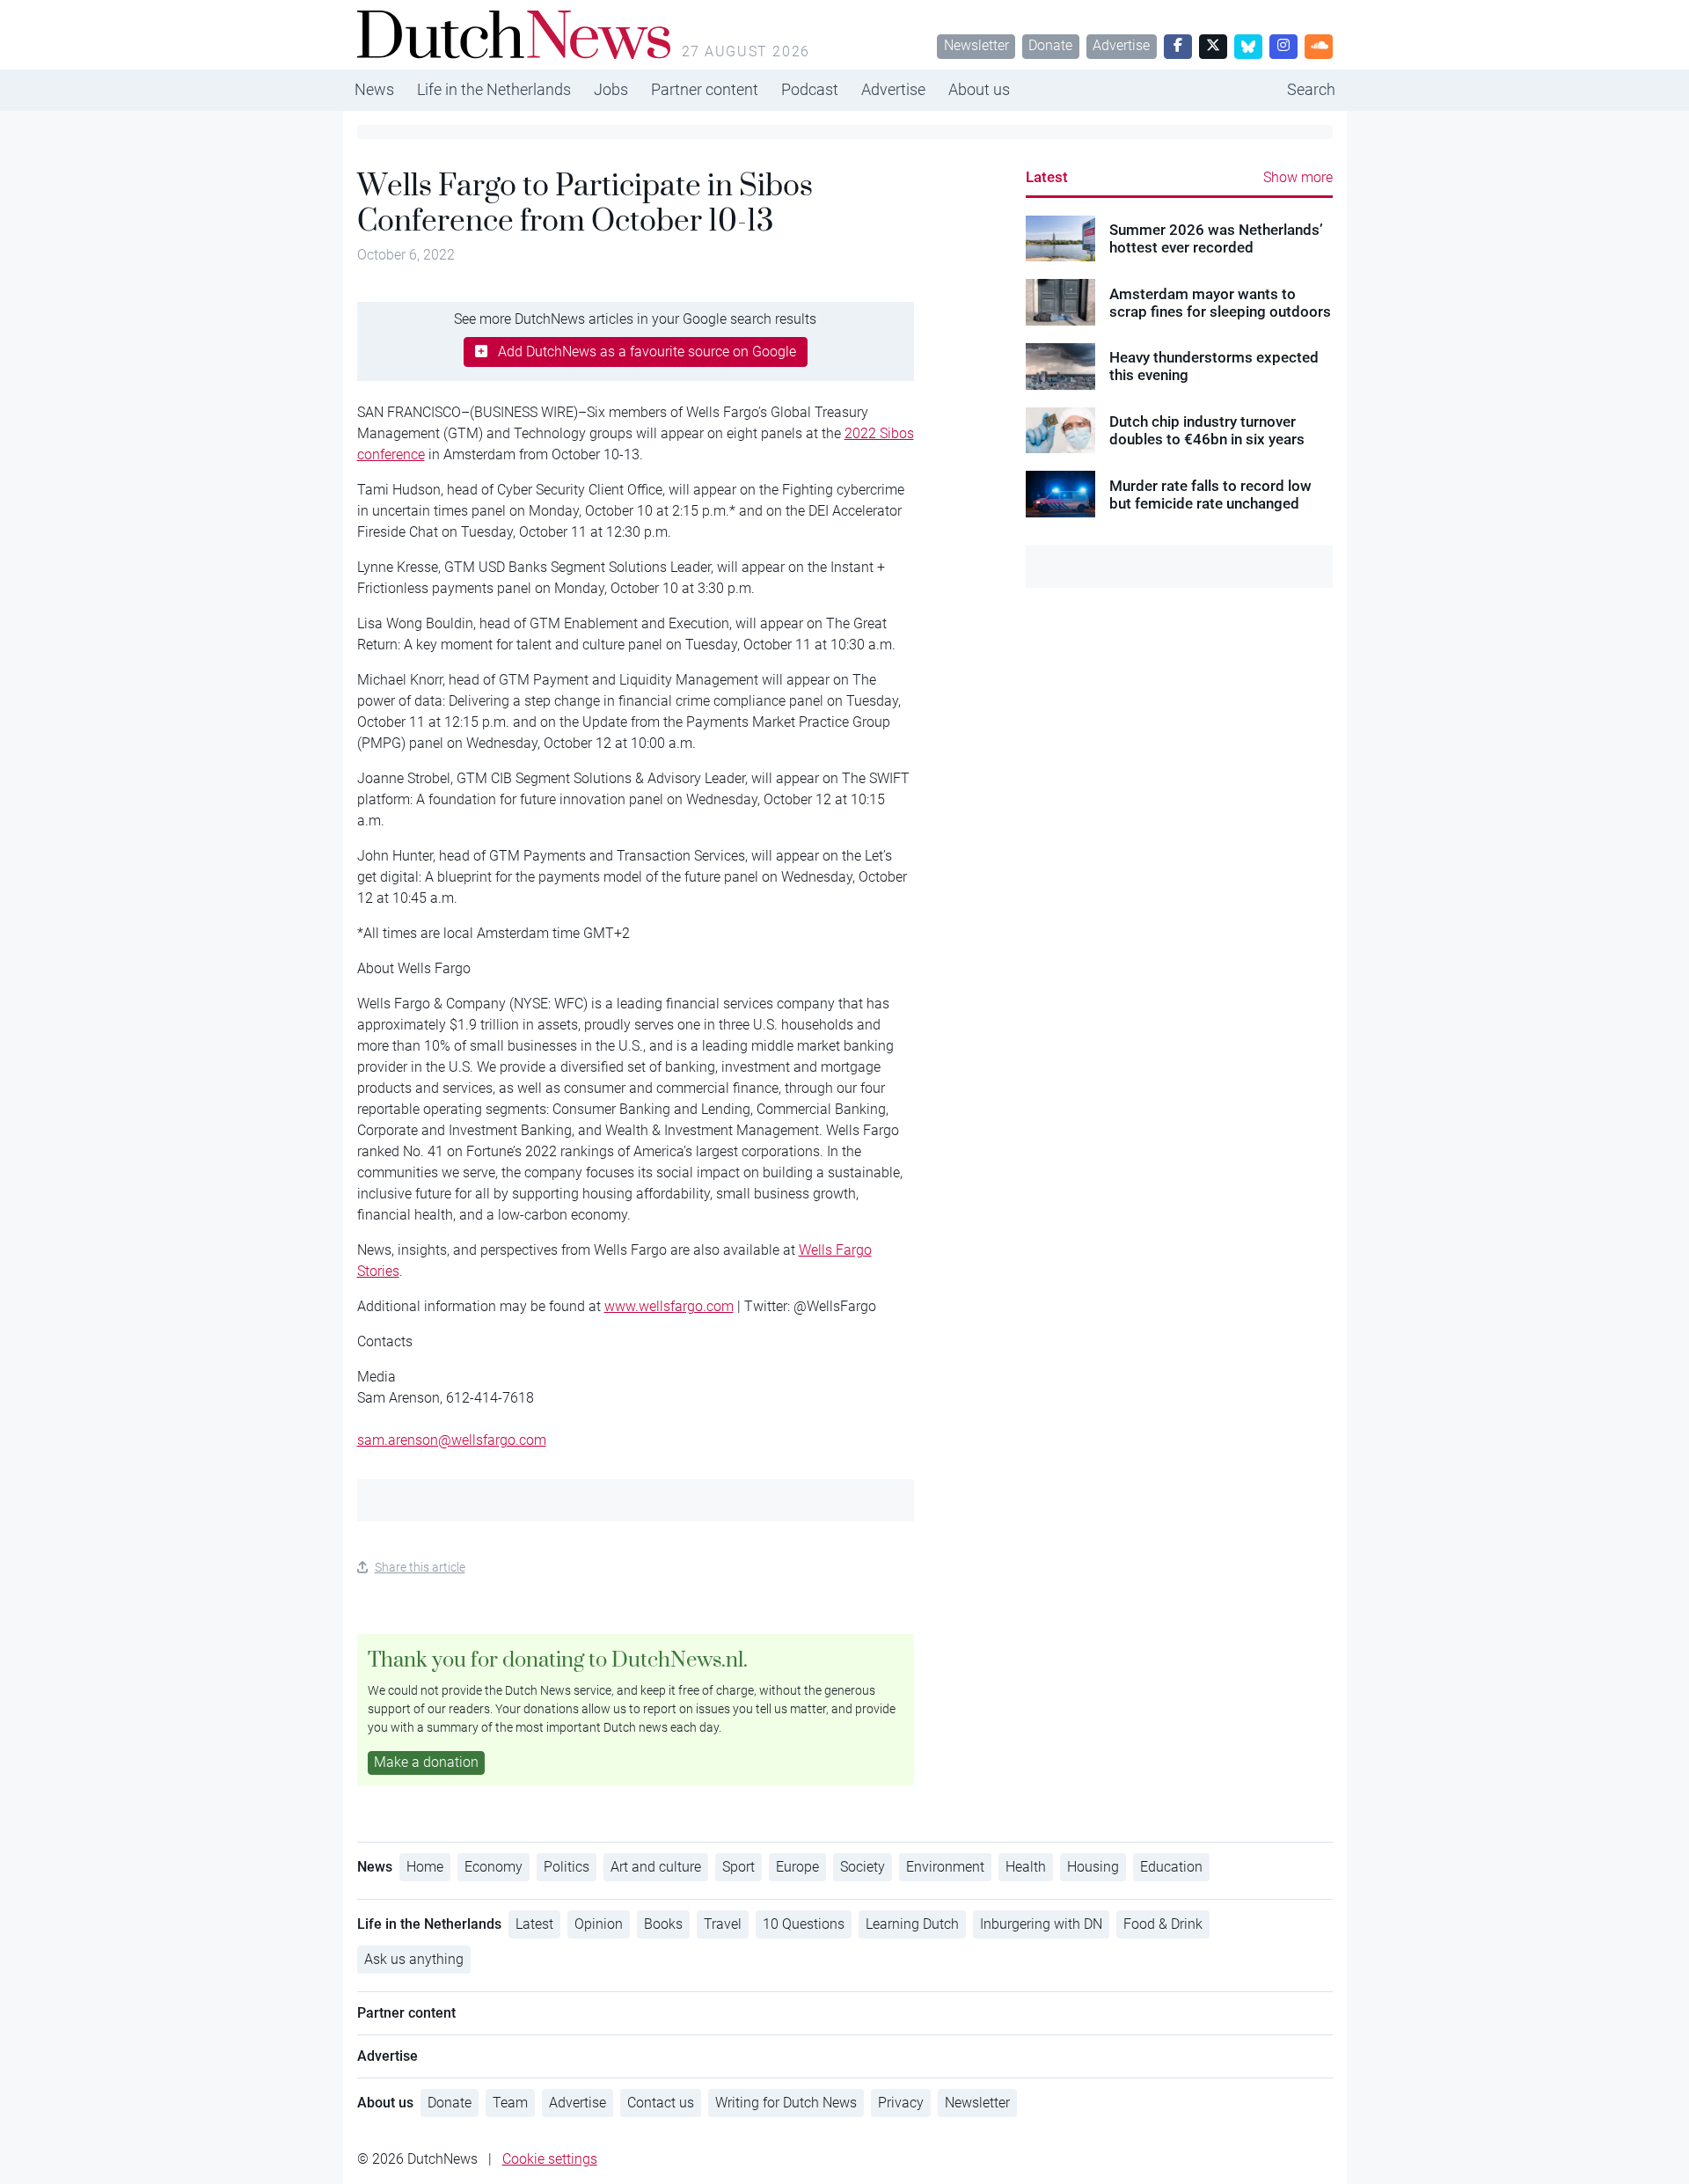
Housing (1093, 1867)
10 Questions (804, 1924)
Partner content (705, 89)
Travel (723, 1924)
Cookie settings (550, 2159)
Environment (945, 1867)
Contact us (661, 2103)
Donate (1050, 45)
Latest (1047, 177)
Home (425, 1867)
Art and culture (656, 1867)
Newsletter (976, 45)
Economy (494, 1867)
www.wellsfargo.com (669, 1306)
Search (1311, 89)
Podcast (810, 89)
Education (1171, 1867)
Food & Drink (1163, 1924)
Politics (567, 1867)
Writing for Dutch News (786, 2103)
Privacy (901, 2103)
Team (510, 2103)
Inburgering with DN (1041, 1924)
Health (1026, 1867)
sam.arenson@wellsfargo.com (452, 1440)
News (374, 89)
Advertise (1121, 45)
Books (663, 1924)
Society (863, 1867)
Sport (738, 1867)
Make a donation (426, 1762)
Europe (797, 1867)
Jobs (611, 89)
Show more (1298, 177)
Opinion (599, 1924)
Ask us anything (414, 1959)
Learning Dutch (912, 1924)
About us (979, 89)
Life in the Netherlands (494, 89)
